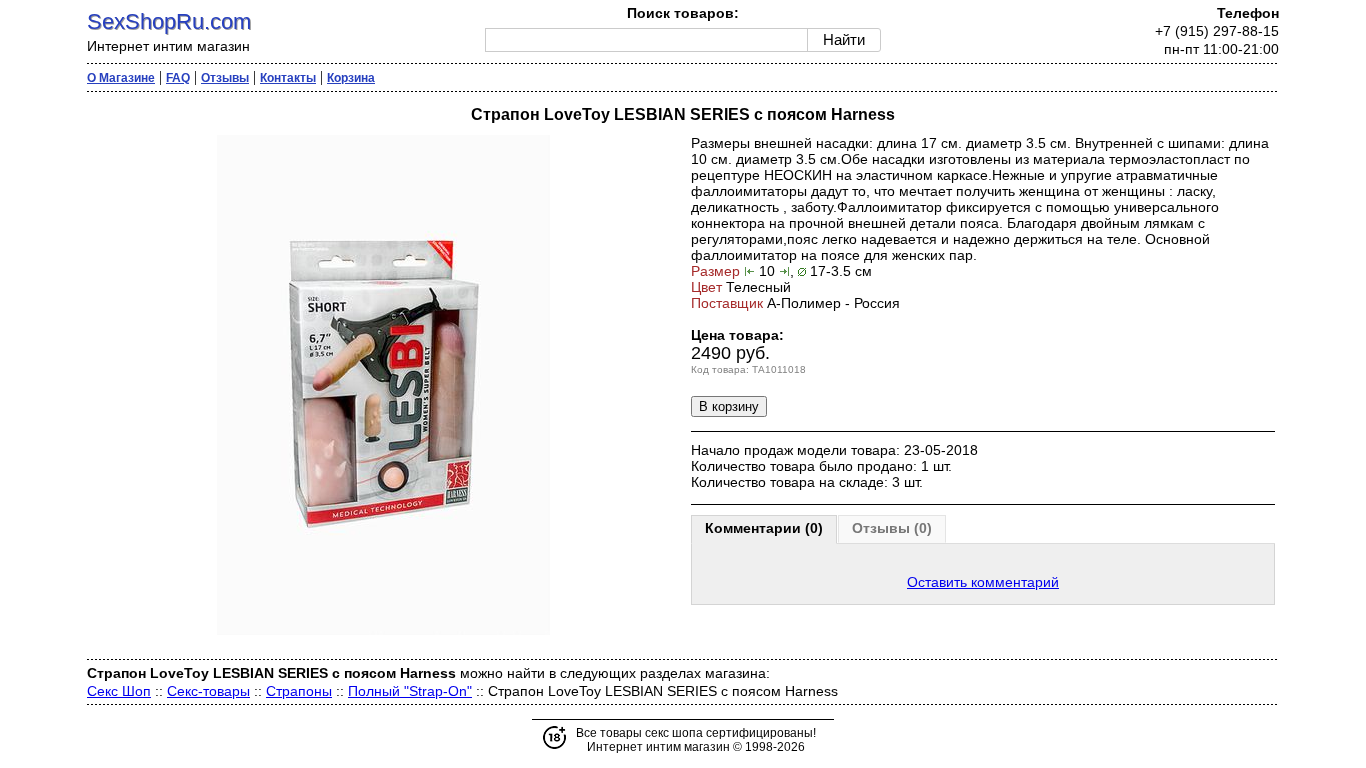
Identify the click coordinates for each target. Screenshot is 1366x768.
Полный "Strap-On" (410, 691)
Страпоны (299, 691)
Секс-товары (208, 691)
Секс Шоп (119, 691)
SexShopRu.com (169, 21)
